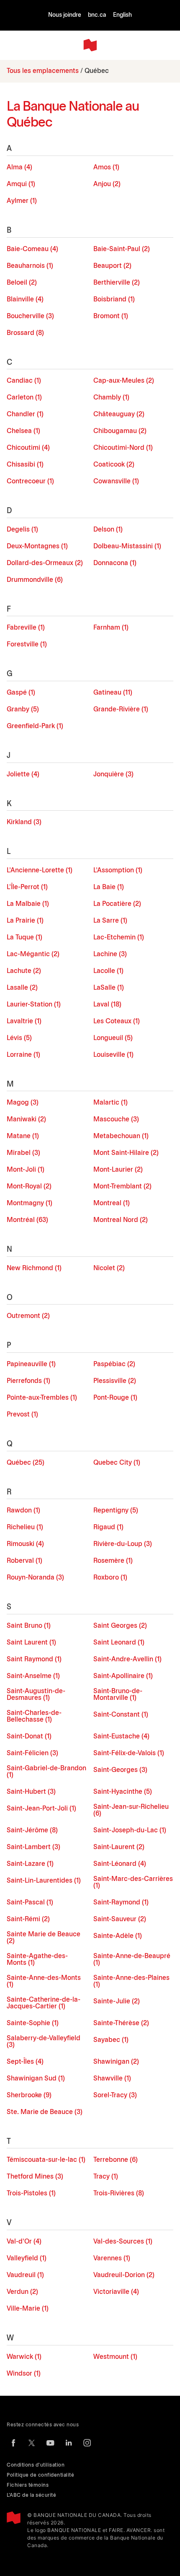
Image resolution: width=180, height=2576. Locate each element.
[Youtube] (50, 2443)
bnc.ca (97, 15)
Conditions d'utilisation (36, 2465)
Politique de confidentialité (40, 2475)
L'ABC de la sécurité (31, 2495)
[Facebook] (13, 2443)
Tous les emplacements (43, 71)
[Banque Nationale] (90, 45)
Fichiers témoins (28, 2485)
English (122, 15)
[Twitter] (32, 2443)
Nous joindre (65, 15)
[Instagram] (87, 2443)
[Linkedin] (69, 2443)
